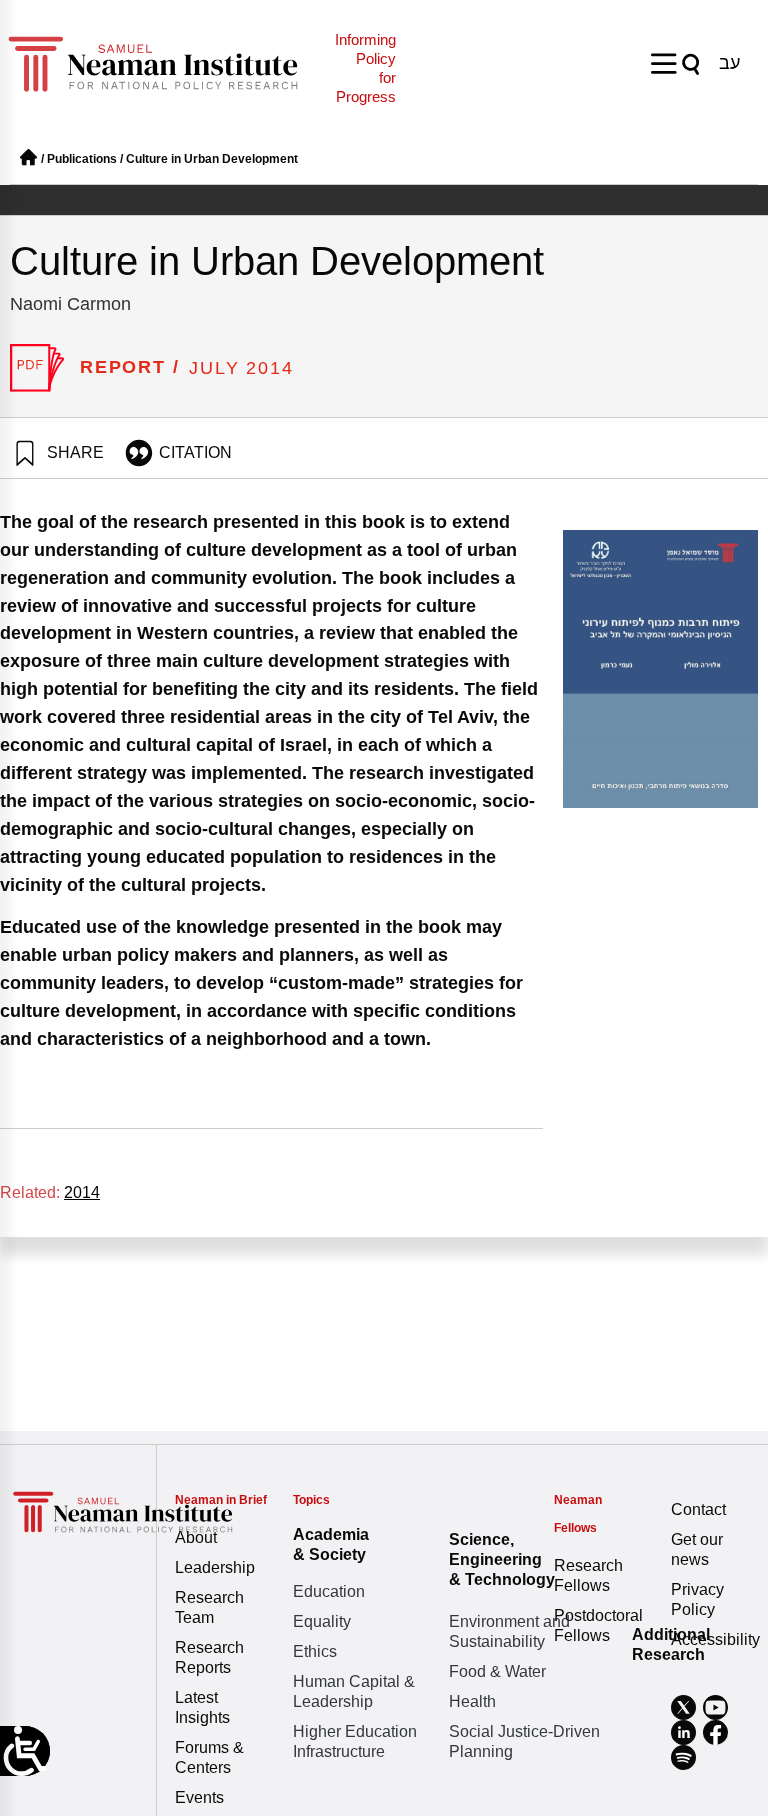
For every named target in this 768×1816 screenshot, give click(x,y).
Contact (698, 1509)
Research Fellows (588, 1575)
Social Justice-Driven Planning (524, 1741)
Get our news (697, 1549)
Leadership (215, 1567)
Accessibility (714, 1639)
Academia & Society (331, 1544)
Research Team (209, 1607)
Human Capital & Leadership (354, 1691)
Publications (82, 159)
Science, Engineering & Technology (502, 1559)
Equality (322, 1621)
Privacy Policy (697, 1599)
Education (329, 1591)
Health (472, 1701)
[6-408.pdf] (37, 368)
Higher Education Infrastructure (355, 1741)
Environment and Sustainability (509, 1631)
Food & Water (497, 1671)
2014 (82, 1192)
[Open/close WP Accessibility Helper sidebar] (25, 1751)
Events (199, 1797)
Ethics (315, 1651)
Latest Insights (202, 1707)
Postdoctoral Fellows (597, 1625)
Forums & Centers (209, 1757)
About (196, 1537)
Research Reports (209, 1657)
